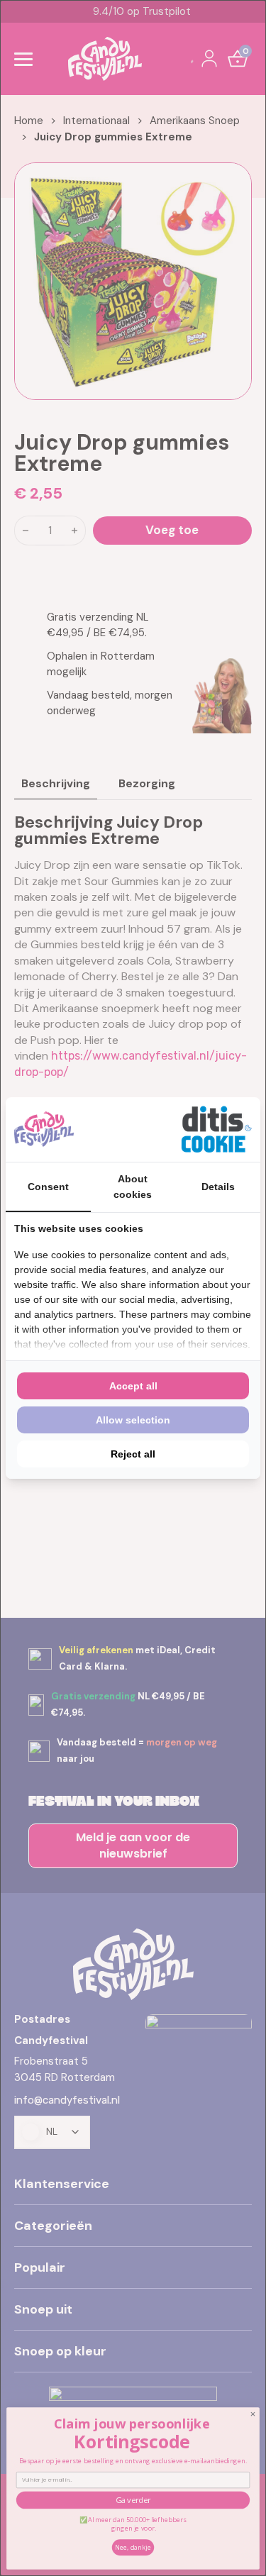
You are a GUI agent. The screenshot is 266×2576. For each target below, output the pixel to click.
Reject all (133, 1454)
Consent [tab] (48, 1187)
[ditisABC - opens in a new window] (216, 1129)
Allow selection (133, 1420)
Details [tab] (218, 1187)
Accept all (133, 1386)
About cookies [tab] (133, 1187)
